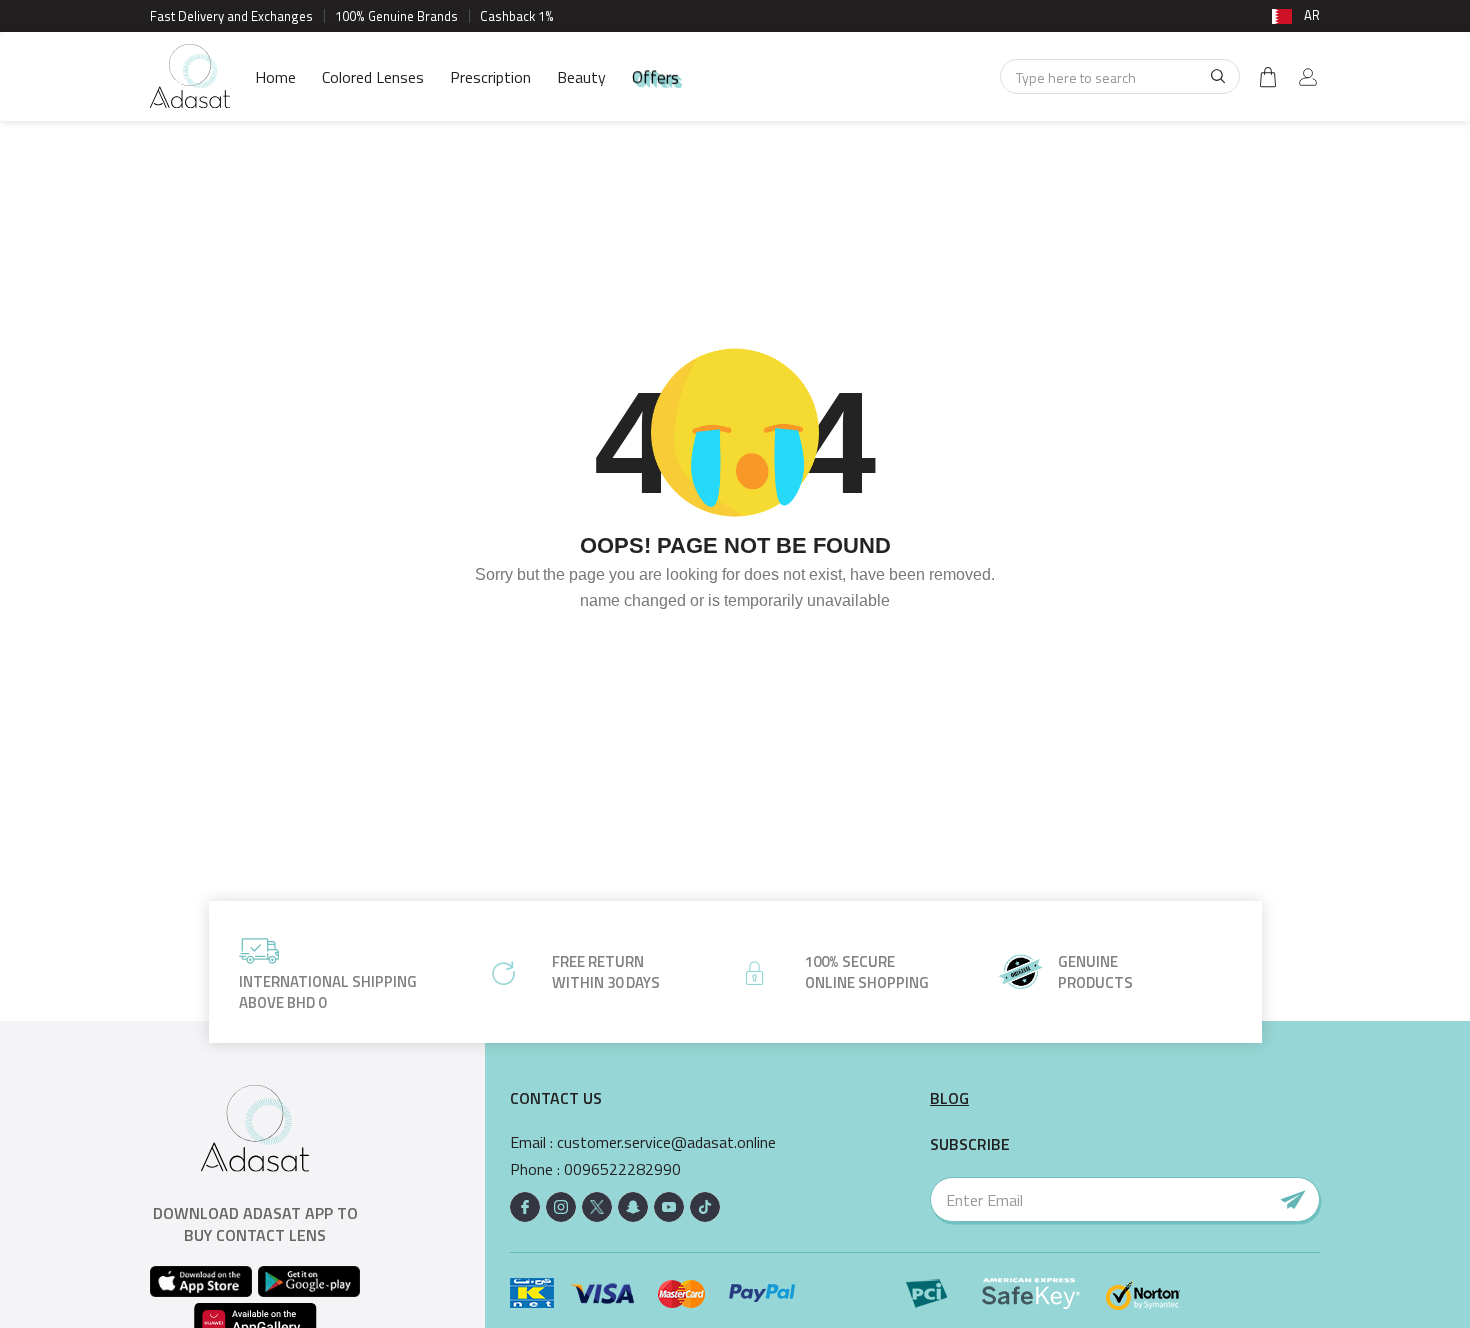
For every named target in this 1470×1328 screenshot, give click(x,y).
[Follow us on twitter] (597, 1207)
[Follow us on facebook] (525, 1207)
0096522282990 (622, 1169)
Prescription (490, 77)
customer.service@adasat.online (666, 1142)
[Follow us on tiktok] (705, 1207)
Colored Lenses (373, 77)
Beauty (581, 77)
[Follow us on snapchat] (633, 1207)
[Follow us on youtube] (669, 1207)
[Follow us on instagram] (561, 1207)
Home (275, 77)
